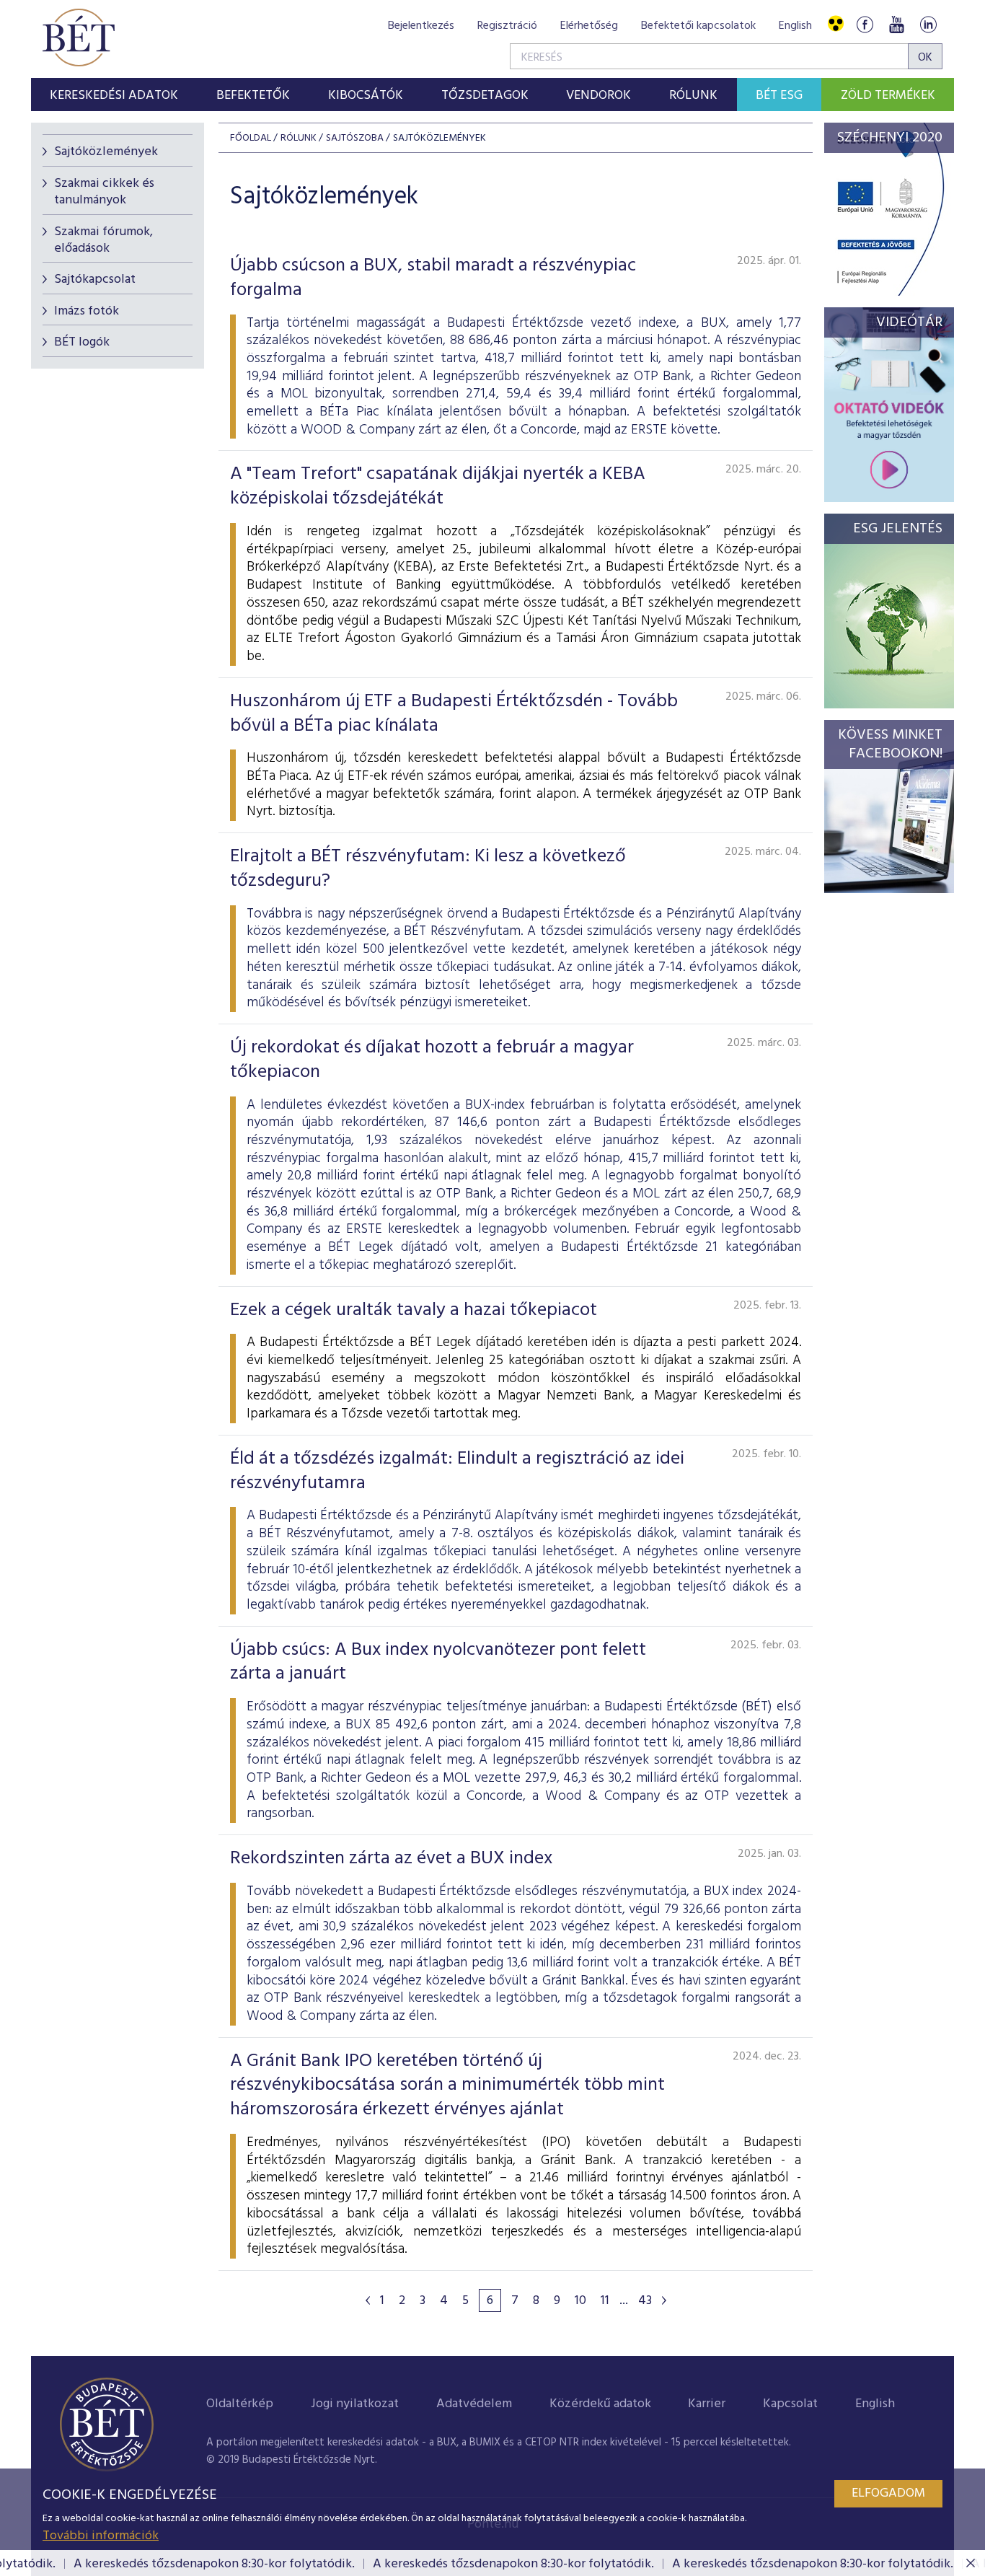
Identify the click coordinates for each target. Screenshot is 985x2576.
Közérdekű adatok (600, 2404)
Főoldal (251, 138)
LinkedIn (928, 24)
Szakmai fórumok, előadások (103, 240)
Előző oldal (368, 2300)
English (795, 26)
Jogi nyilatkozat (355, 2404)
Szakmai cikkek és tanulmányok (104, 192)
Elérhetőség (589, 26)
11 (605, 2301)
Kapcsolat (790, 2404)
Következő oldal (664, 2300)
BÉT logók (82, 342)
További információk (101, 2536)
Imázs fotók (87, 311)
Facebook (865, 24)
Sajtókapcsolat (95, 280)
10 (580, 2301)
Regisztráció (507, 26)
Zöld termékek (888, 96)
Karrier (707, 2404)
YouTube (896, 24)
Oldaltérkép (240, 2404)
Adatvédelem (474, 2404)
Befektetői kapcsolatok (698, 26)
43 (645, 2301)
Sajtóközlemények (106, 152)
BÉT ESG (779, 96)
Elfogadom (888, 2493)
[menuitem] (114, 94)
